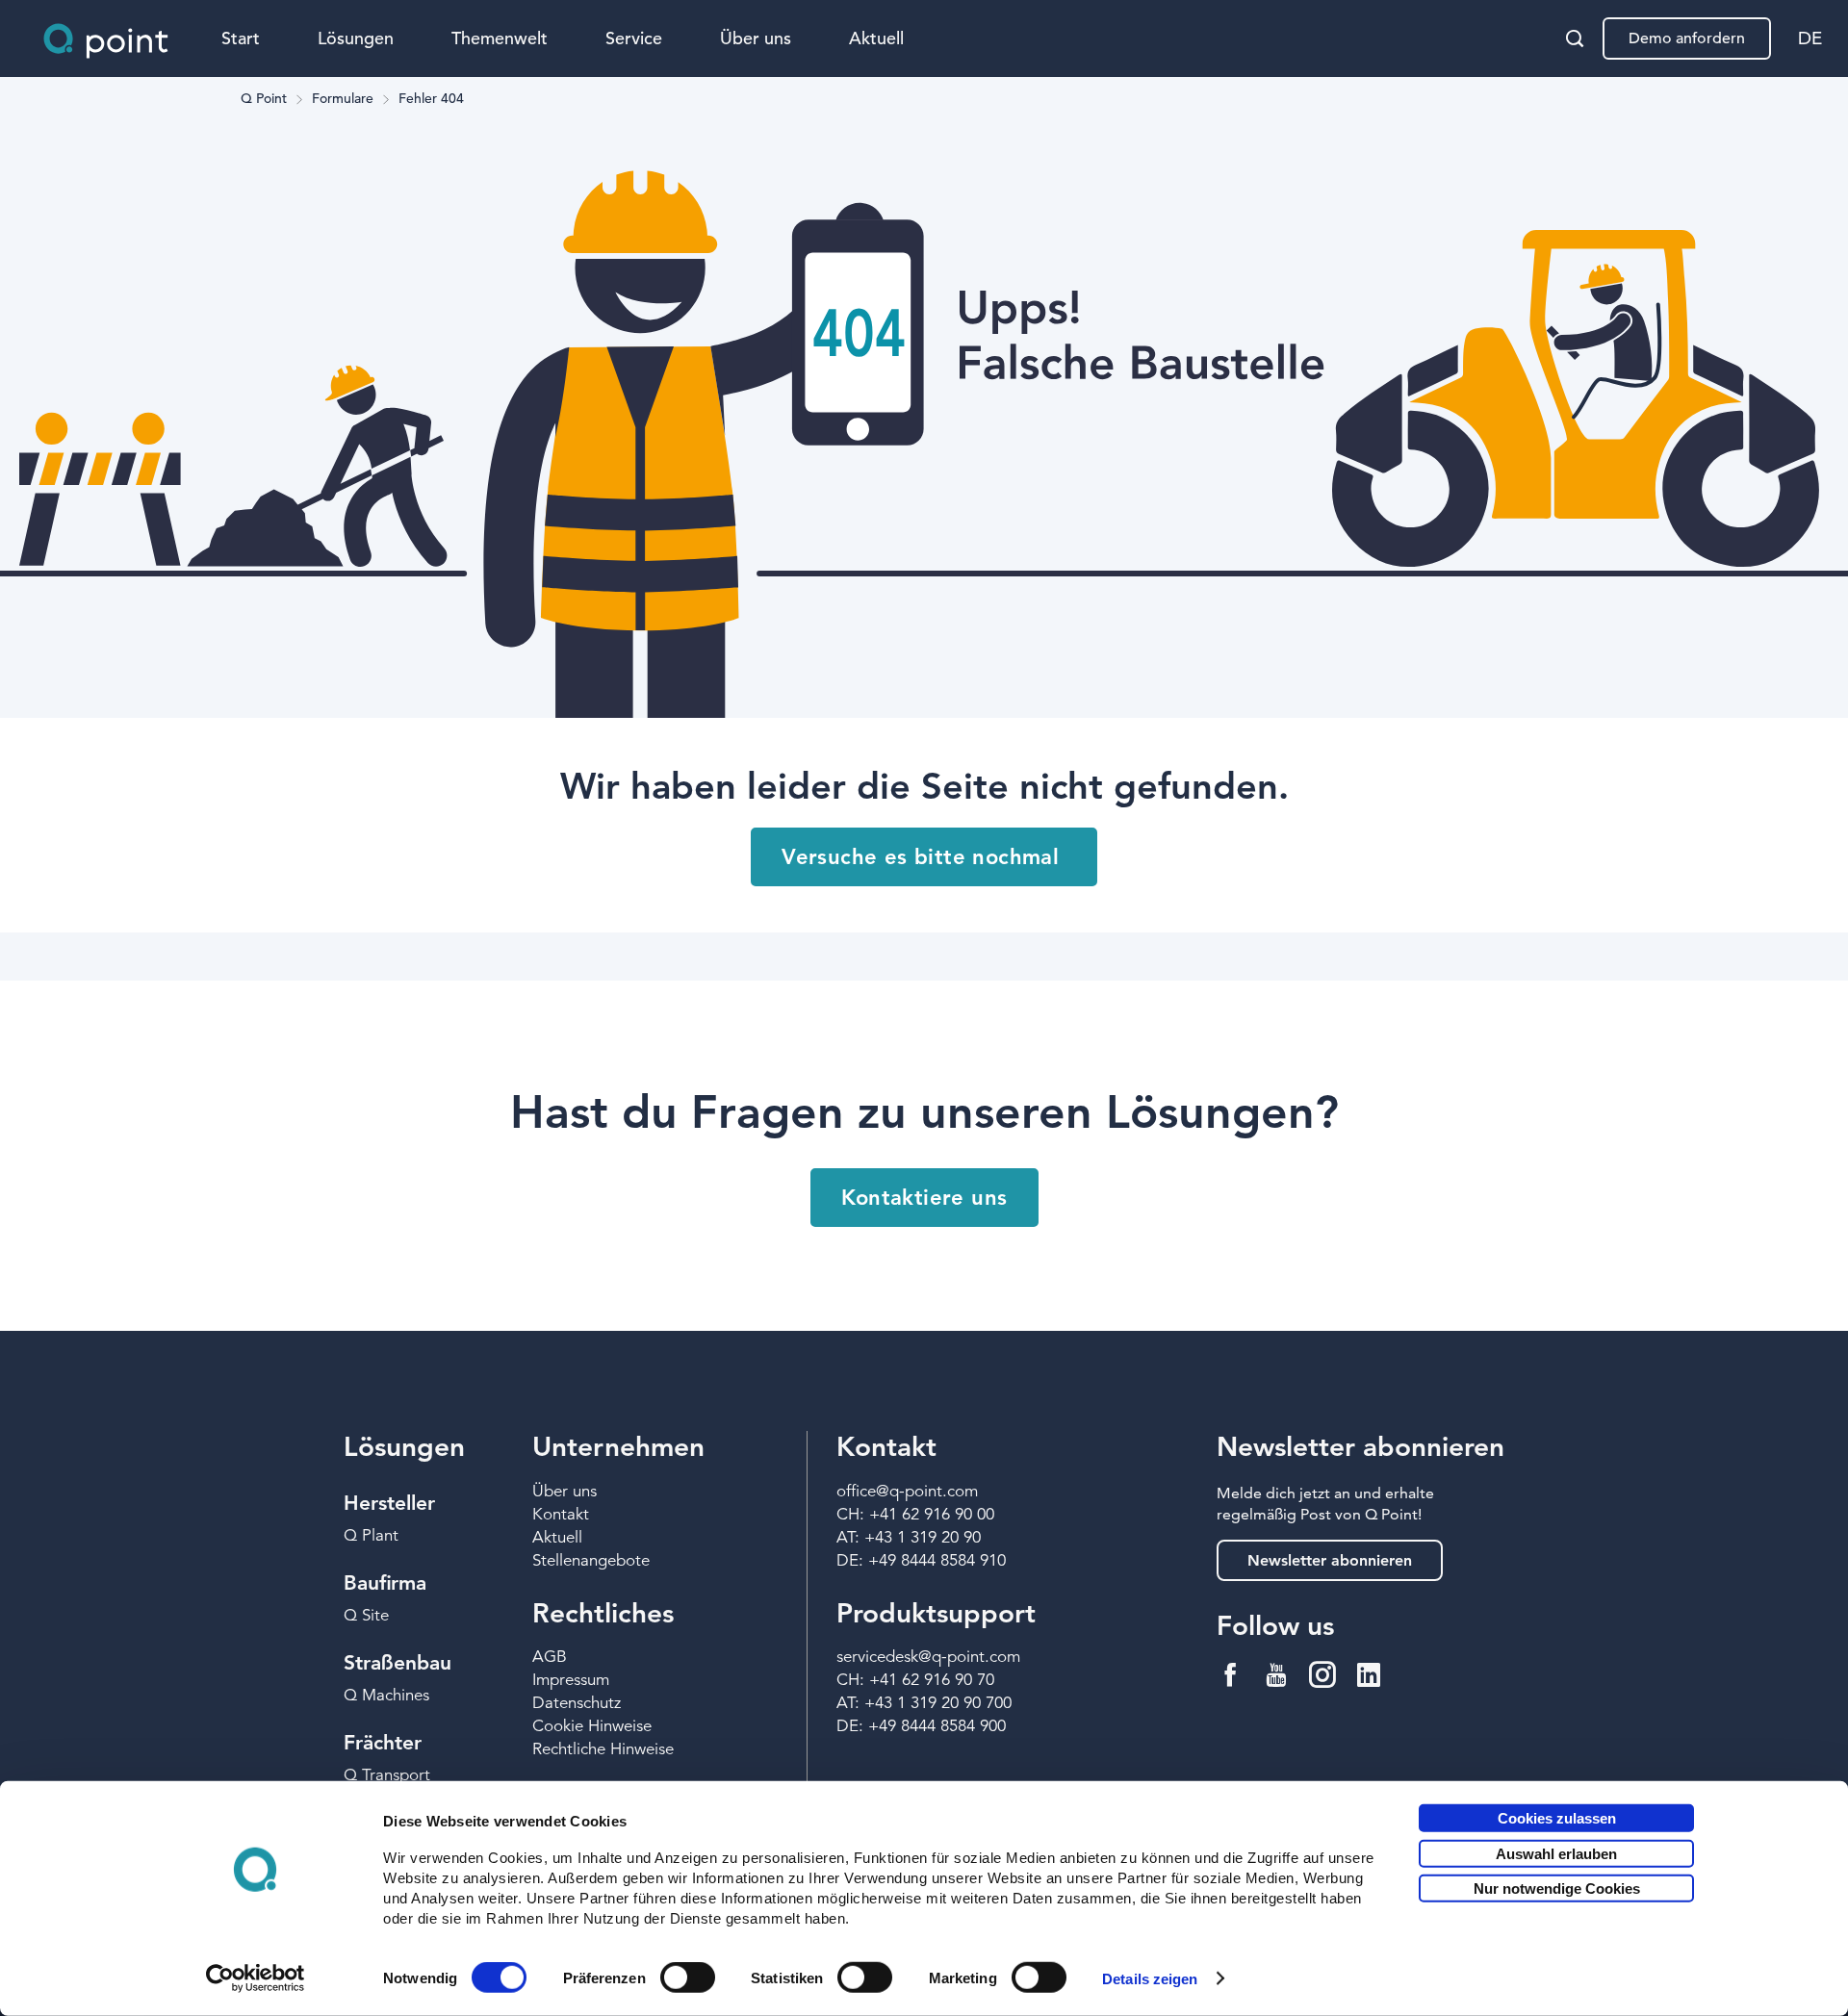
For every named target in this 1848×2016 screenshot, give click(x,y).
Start (241, 38)
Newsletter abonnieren (1330, 1560)
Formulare (343, 99)
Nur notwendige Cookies (1557, 1888)
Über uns (756, 38)
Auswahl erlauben (1556, 1853)
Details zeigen (1150, 1979)
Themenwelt (500, 38)
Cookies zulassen (1557, 1818)
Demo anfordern (1687, 38)
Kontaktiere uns (924, 1198)
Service (634, 38)
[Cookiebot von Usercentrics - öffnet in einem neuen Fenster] (256, 1978)
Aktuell (876, 38)
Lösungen (356, 38)
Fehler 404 (431, 99)
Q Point (264, 99)
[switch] (688, 1978)
